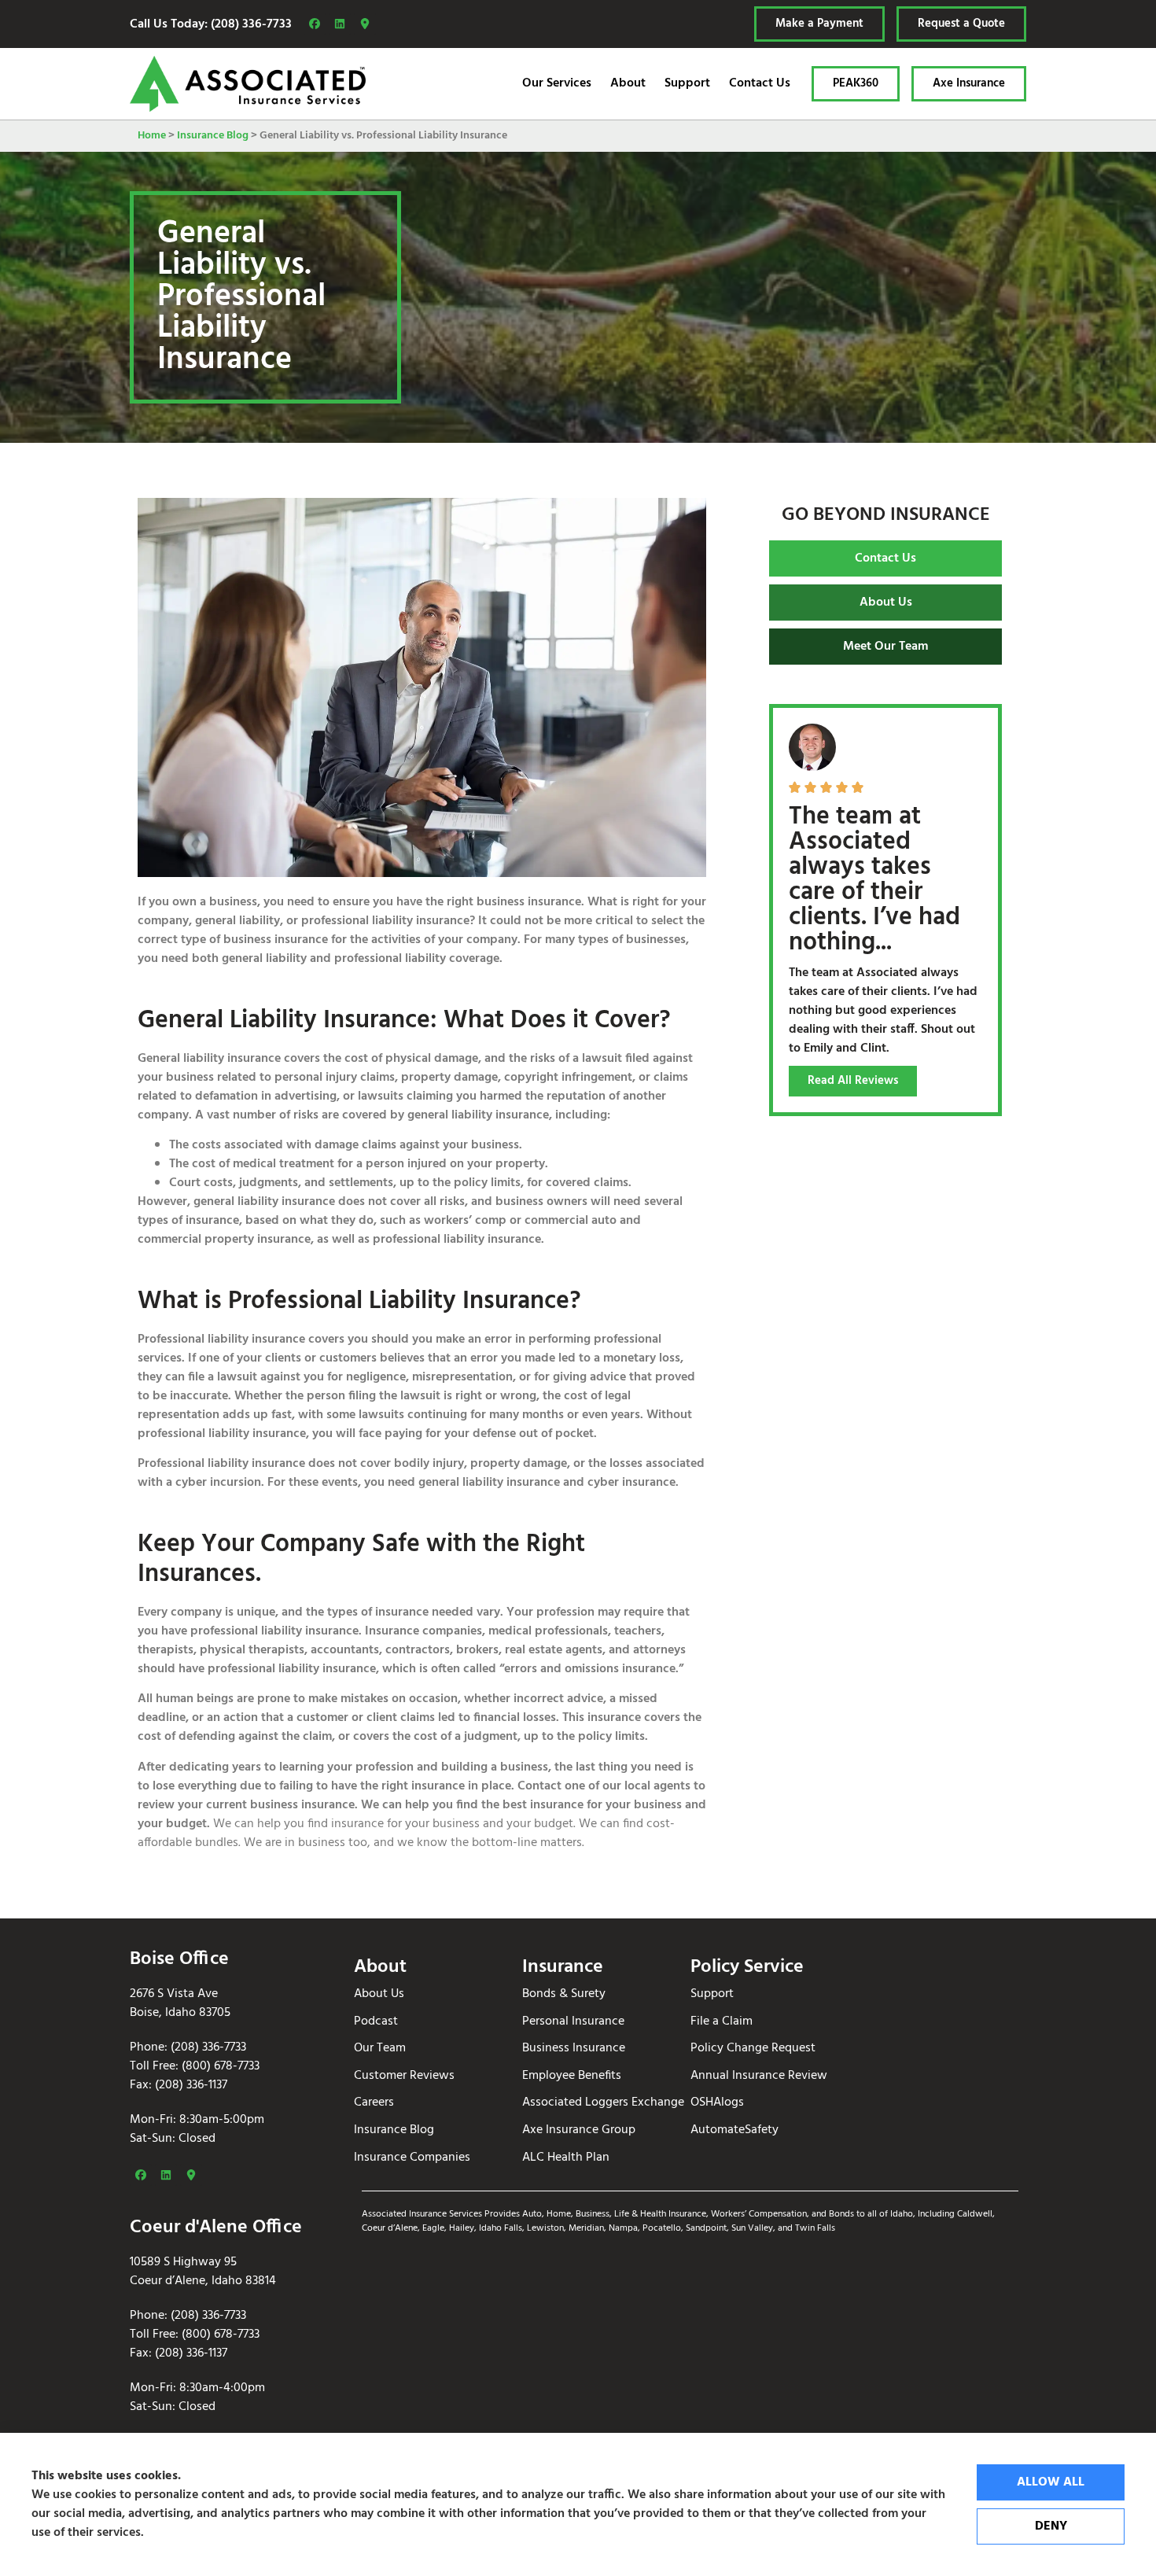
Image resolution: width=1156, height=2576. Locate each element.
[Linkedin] (340, 24)
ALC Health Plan (566, 2158)
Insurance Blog (213, 136)
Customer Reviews (404, 2076)
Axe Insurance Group (579, 2130)
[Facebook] (315, 24)
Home (152, 136)
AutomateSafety (734, 2130)
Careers (374, 2103)
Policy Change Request (753, 2049)
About (628, 83)
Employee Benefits (572, 2076)
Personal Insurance (573, 2022)
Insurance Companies (412, 2158)
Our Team (380, 2049)
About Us (379, 1994)
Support (687, 83)
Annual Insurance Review (759, 2076)
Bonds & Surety (564, 1994)
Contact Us (760, 83)
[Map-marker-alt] (365, 24)
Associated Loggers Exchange (603, 2103)
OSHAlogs (717, 2103)
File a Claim (722, 2022)
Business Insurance (574, 2049)
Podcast (376, 2022)
